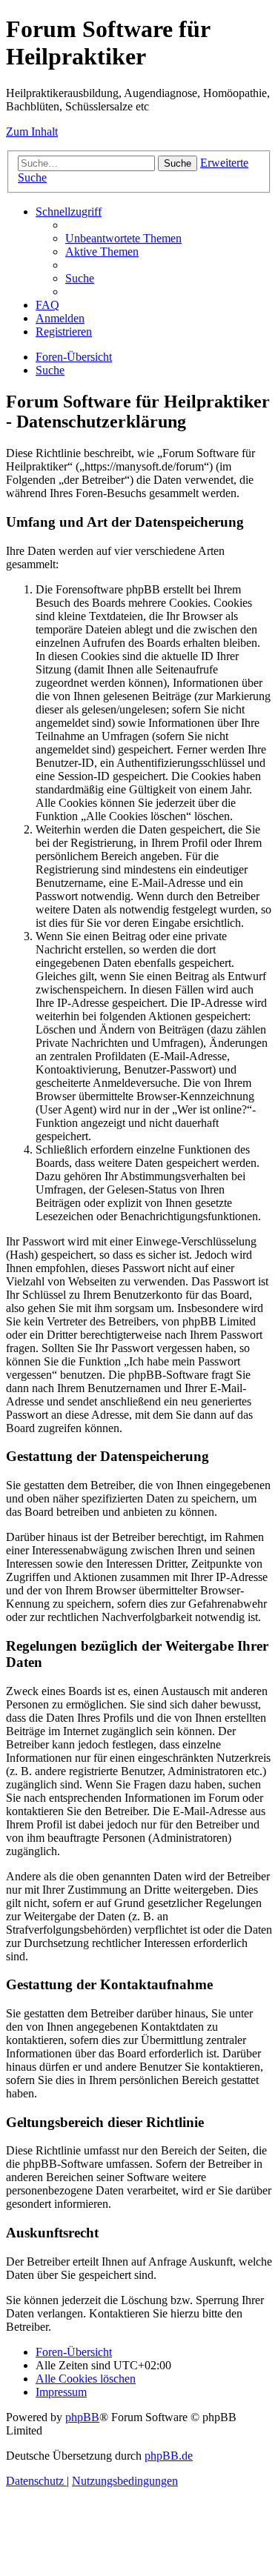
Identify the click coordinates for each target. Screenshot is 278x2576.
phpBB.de (169, 2456)
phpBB (82, 2417)
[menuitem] (123, 238)
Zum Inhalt (32, 132)
